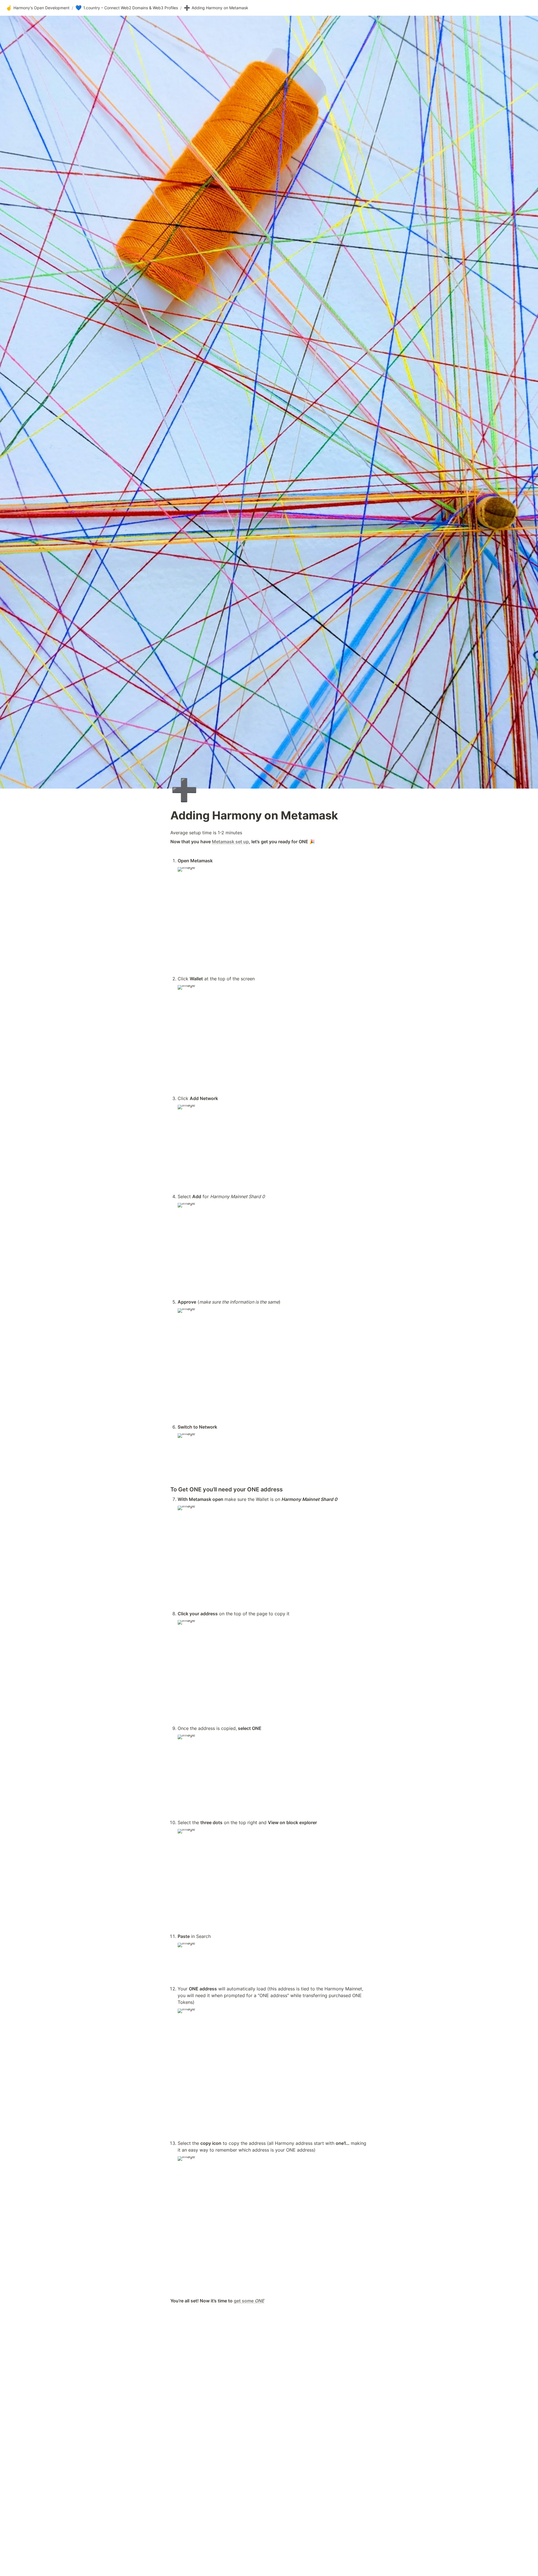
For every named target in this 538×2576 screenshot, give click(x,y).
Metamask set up (230, 842)
